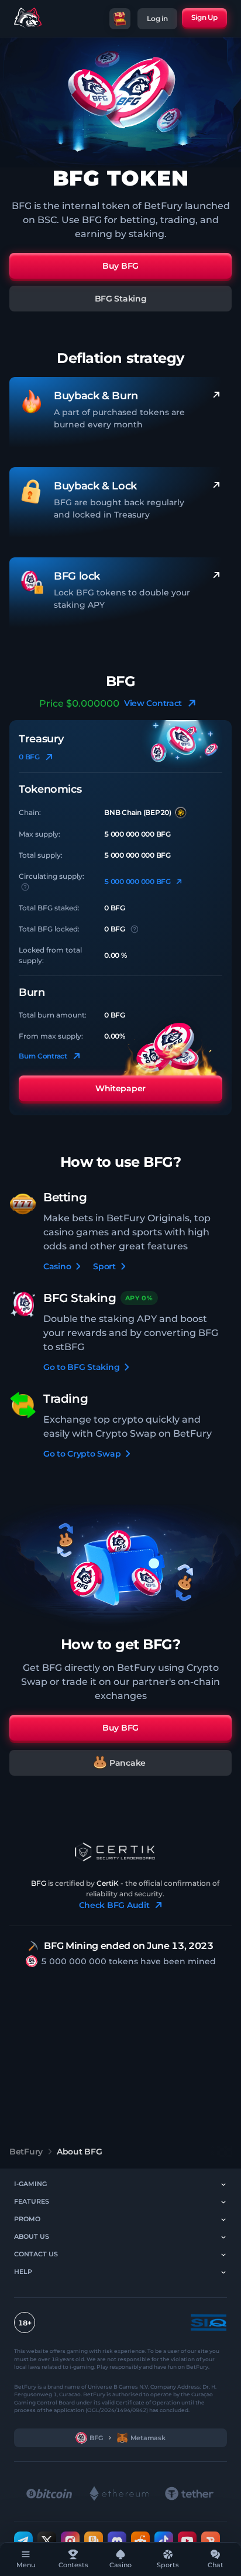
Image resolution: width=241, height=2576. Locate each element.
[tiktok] (164, 2540)
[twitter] (47, 2540)
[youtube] (187, 2540)
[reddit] (140, 2540)
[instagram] (70, 2540)
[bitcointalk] (94, 2540)
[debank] (211, 2540)
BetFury (26, 2152)
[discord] (117, 2540)
